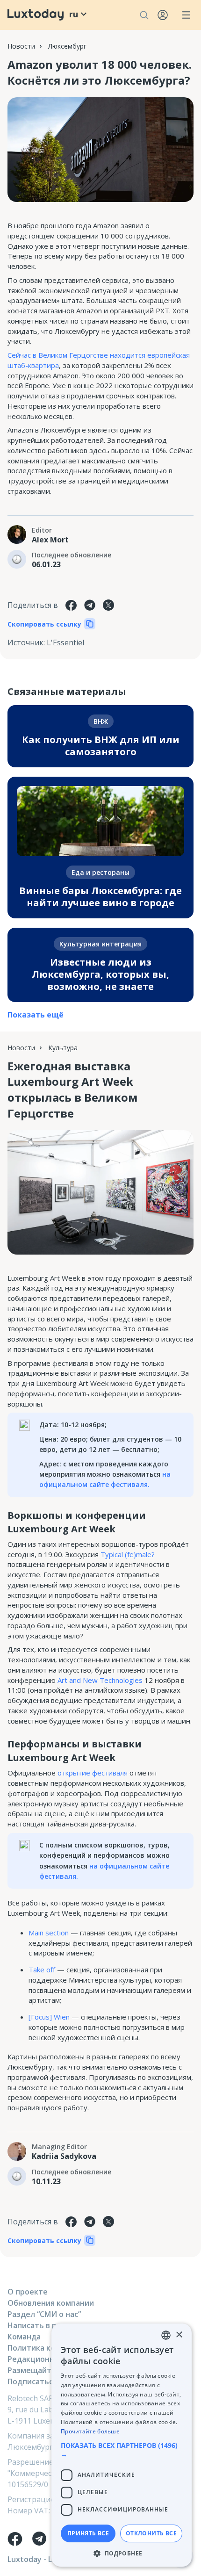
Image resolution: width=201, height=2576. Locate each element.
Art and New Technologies (100, 1680)
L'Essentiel (65, 642)
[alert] (122, 2445)
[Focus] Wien (49, 2017)
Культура (63, 1048)
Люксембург (67, 46)
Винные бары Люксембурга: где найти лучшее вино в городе (100, 897)
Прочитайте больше (90, 2431)
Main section (49, 1933)
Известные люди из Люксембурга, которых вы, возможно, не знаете (100, 974)
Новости (21, 46)
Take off (42, 1970)
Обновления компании (51, 2303)
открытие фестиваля (93, 1773)
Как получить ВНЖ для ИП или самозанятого (101, 746)
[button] (122, 2450)
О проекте (28, 2292)
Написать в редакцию (49, 2325)
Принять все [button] (88, 2533)
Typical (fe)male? (128, 1554)
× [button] (179, 2335)
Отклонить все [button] (151, 2533)
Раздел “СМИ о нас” (44, 2314)
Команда (24, 2337)
